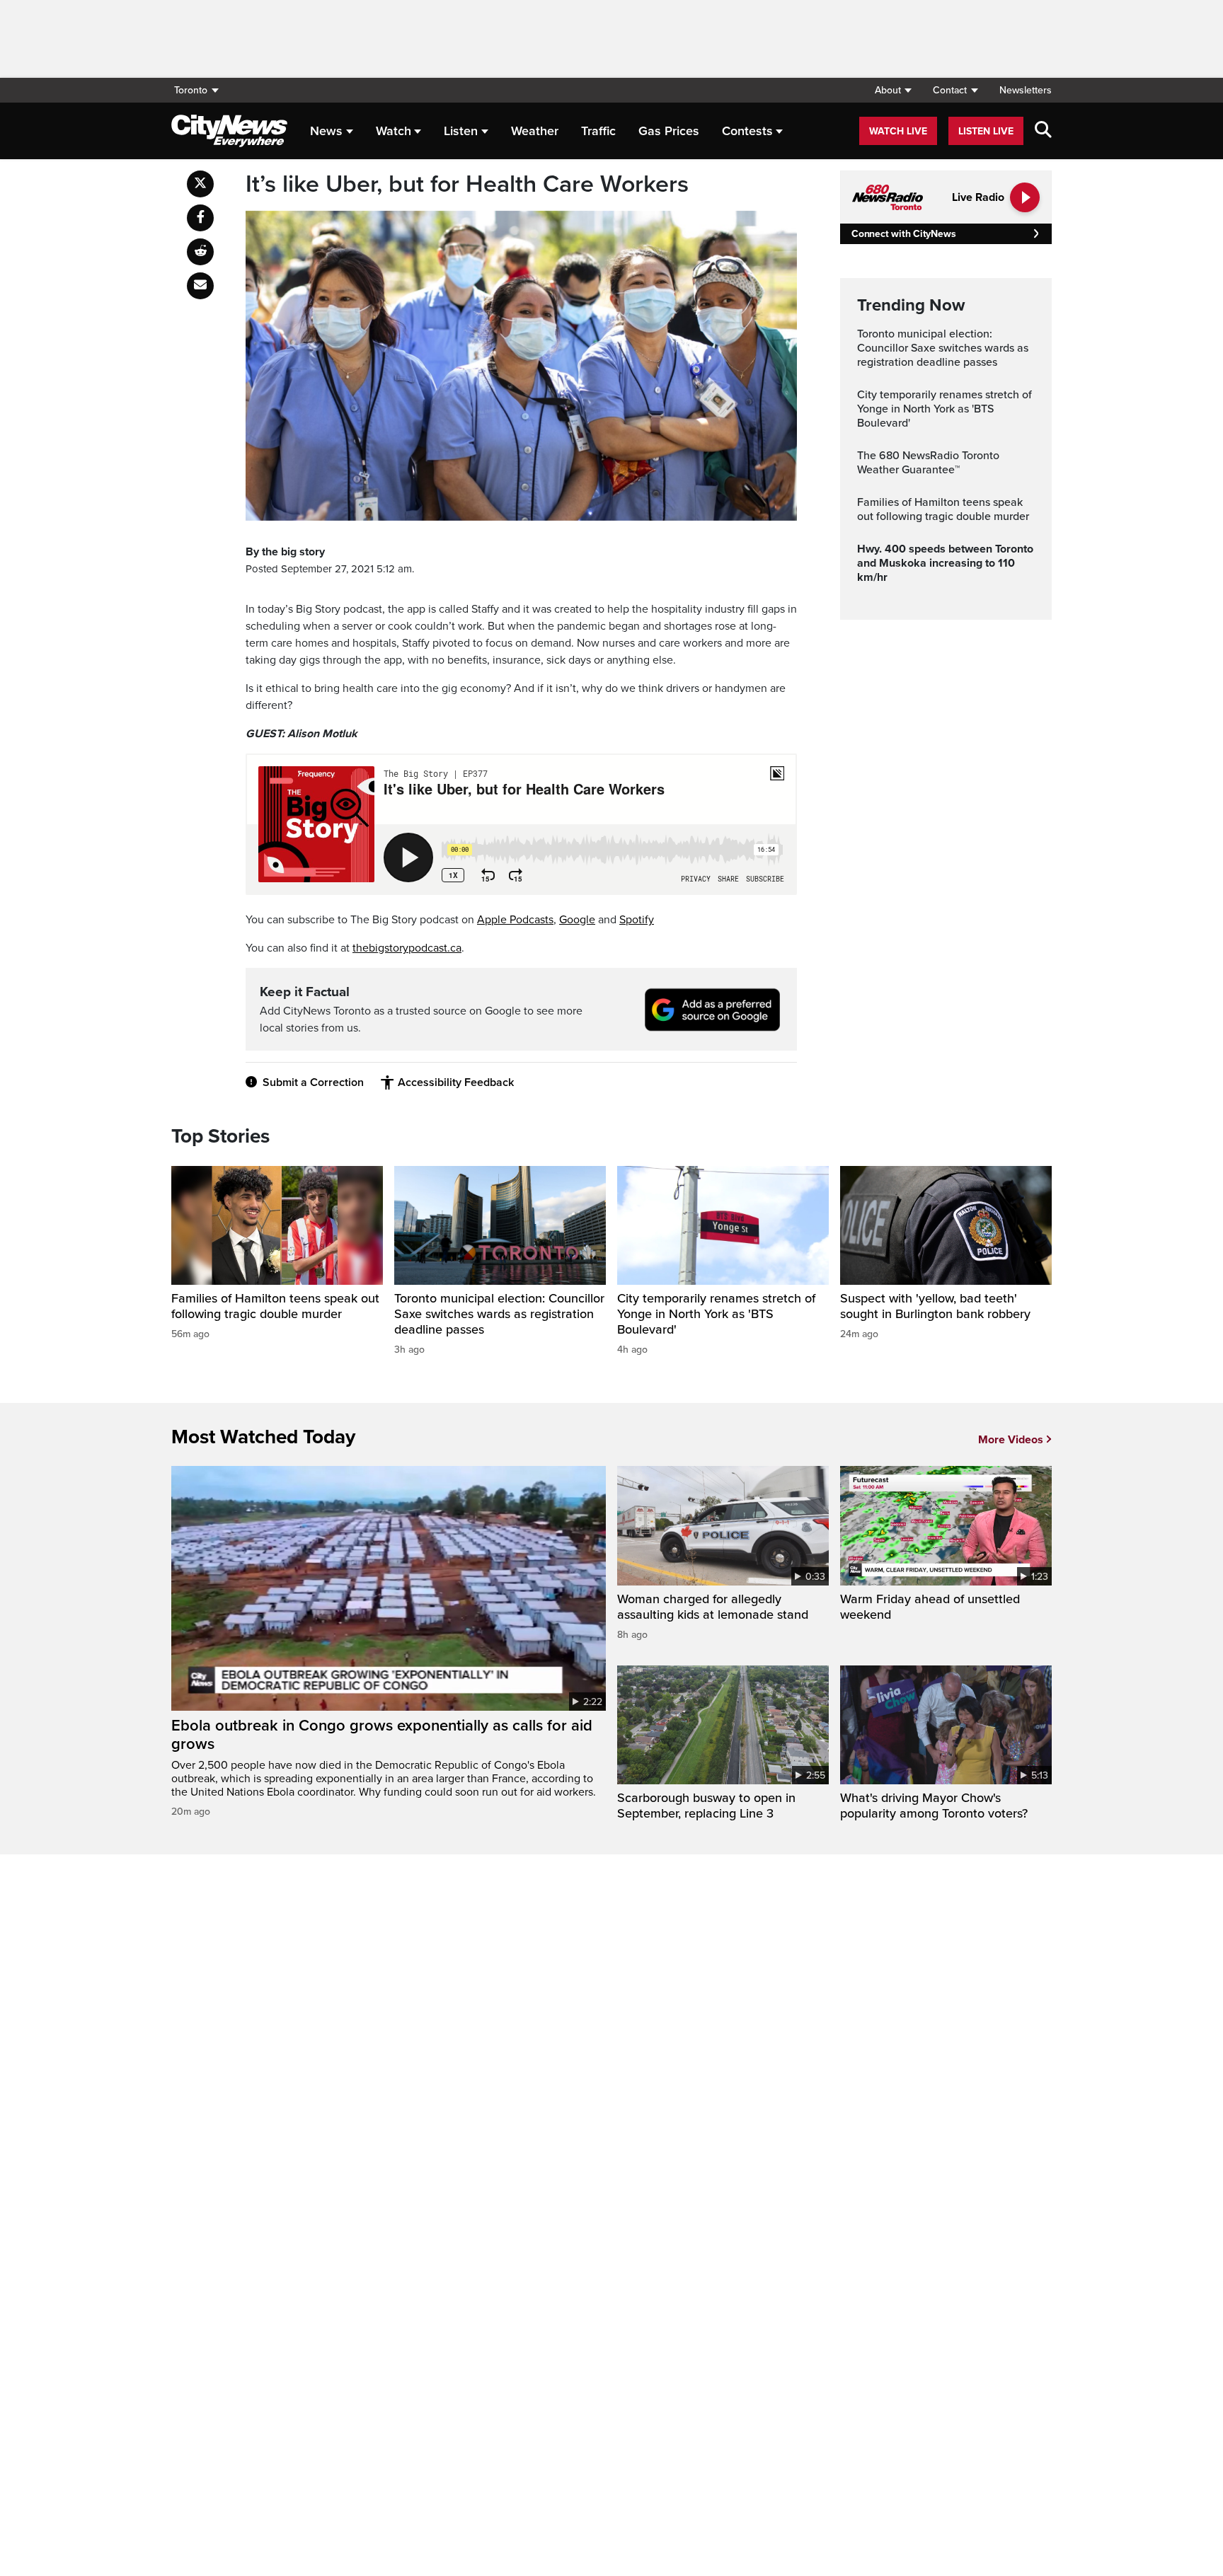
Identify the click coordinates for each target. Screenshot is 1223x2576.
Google (577, 920)
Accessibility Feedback (456, 1082)
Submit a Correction (313, 1082)
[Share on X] (200, 184)
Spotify (637, 920)
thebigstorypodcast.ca (407, 948)
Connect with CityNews (903, 234)
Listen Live (986, 131)
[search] (1043, 131)
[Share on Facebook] (200, 218)
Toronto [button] (191, 90)
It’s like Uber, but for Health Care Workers (467, 185)
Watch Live (898, 131)
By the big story (285, 552)
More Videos (1011, 1440)
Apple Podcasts (515, 920)
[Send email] (200, 286)
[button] (893, 90)
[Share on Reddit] (200, 252)
